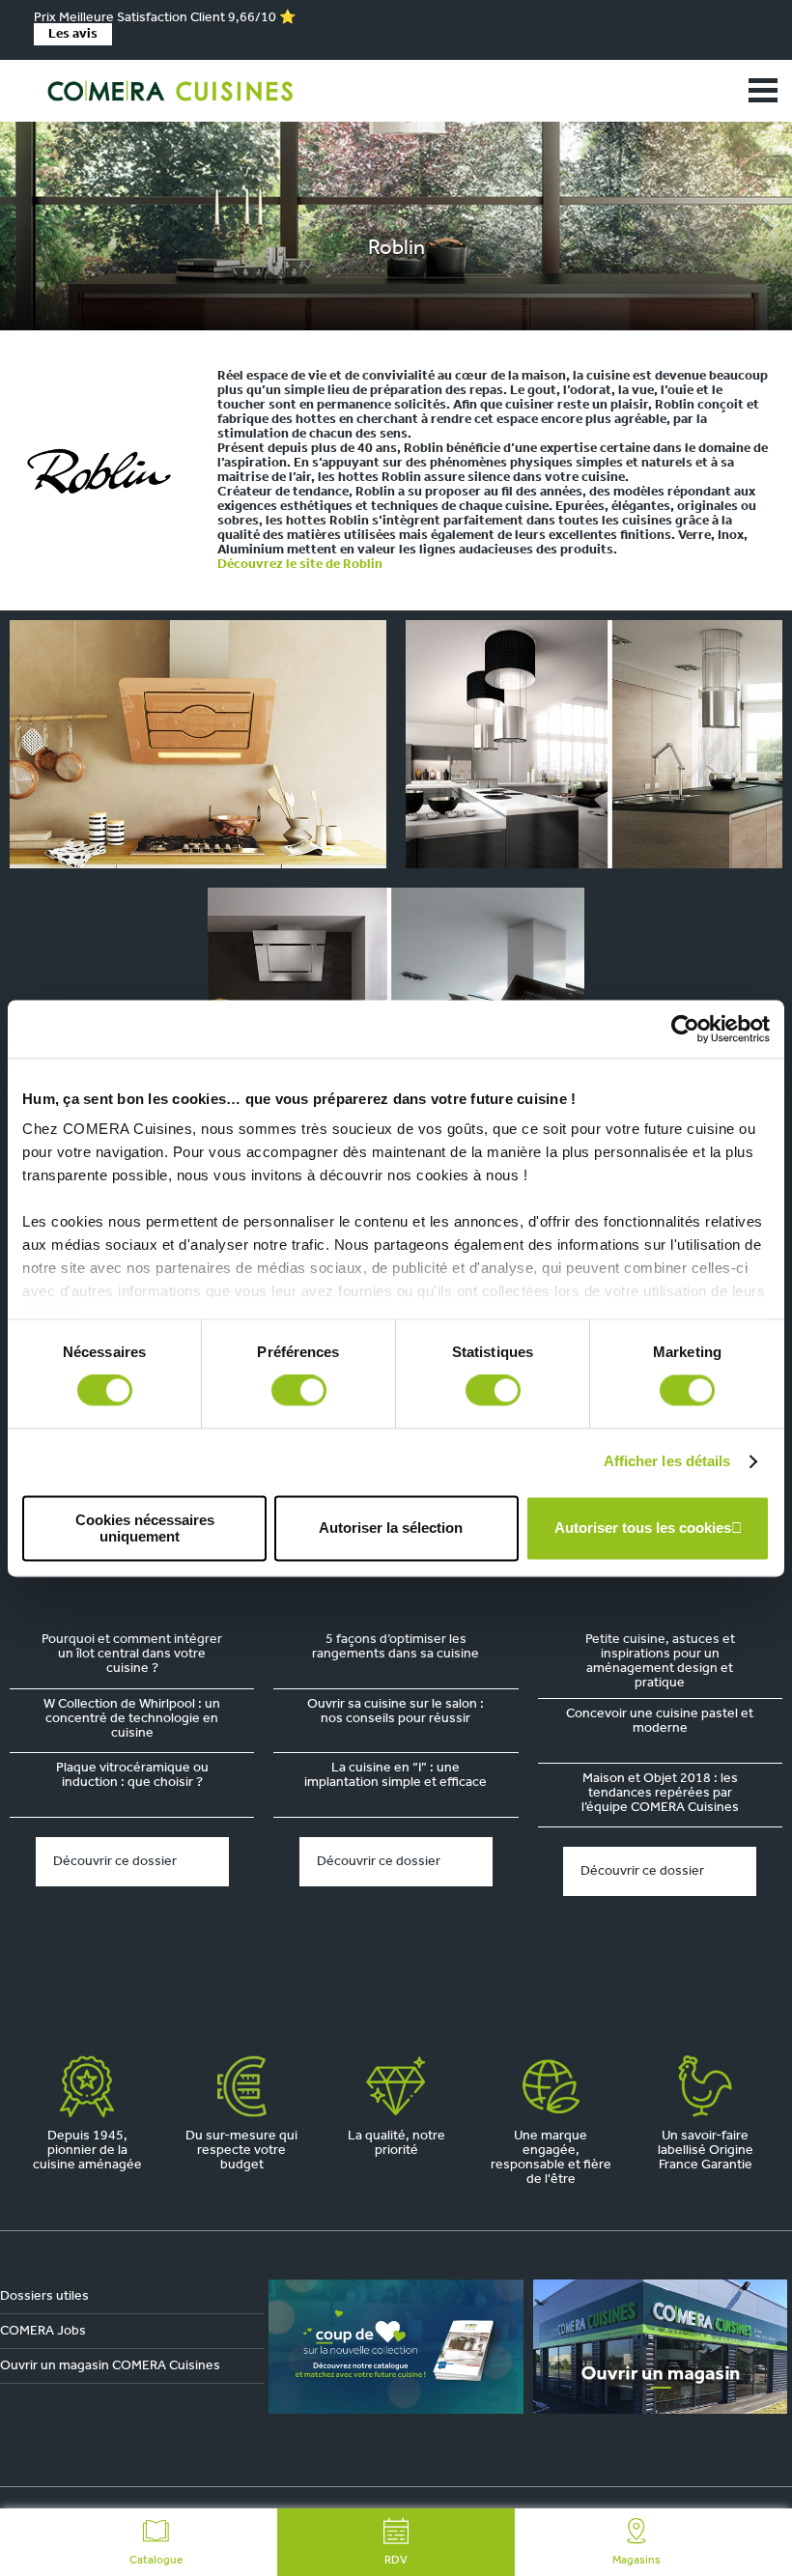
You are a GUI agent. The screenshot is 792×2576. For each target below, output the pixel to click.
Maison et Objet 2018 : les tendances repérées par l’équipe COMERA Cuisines (660, 1793)
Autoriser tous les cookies (643, 1529)
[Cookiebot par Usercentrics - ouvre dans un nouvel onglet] (685, 1029)
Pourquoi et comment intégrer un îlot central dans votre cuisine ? (132, 1654)
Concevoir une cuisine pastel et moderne (660, 1721)
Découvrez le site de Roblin (300, 565)
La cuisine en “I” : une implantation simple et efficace (396, 1775)
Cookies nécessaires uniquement (145, 1528)
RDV (396, 2561)
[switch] (299, 1391)
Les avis (73, 34)
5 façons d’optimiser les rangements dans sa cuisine (396, 1647)
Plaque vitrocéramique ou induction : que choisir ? (132, 1775)
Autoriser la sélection (391, 1529)
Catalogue (156, 2561)
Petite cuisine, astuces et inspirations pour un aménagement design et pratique (660, 1661)
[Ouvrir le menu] (763, 91)
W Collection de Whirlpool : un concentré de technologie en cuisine (132, 1719)
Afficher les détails (667, 1462)
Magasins (636, 2561)
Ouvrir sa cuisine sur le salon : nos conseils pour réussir (396, 1712)
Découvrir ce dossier (115, 1862)
